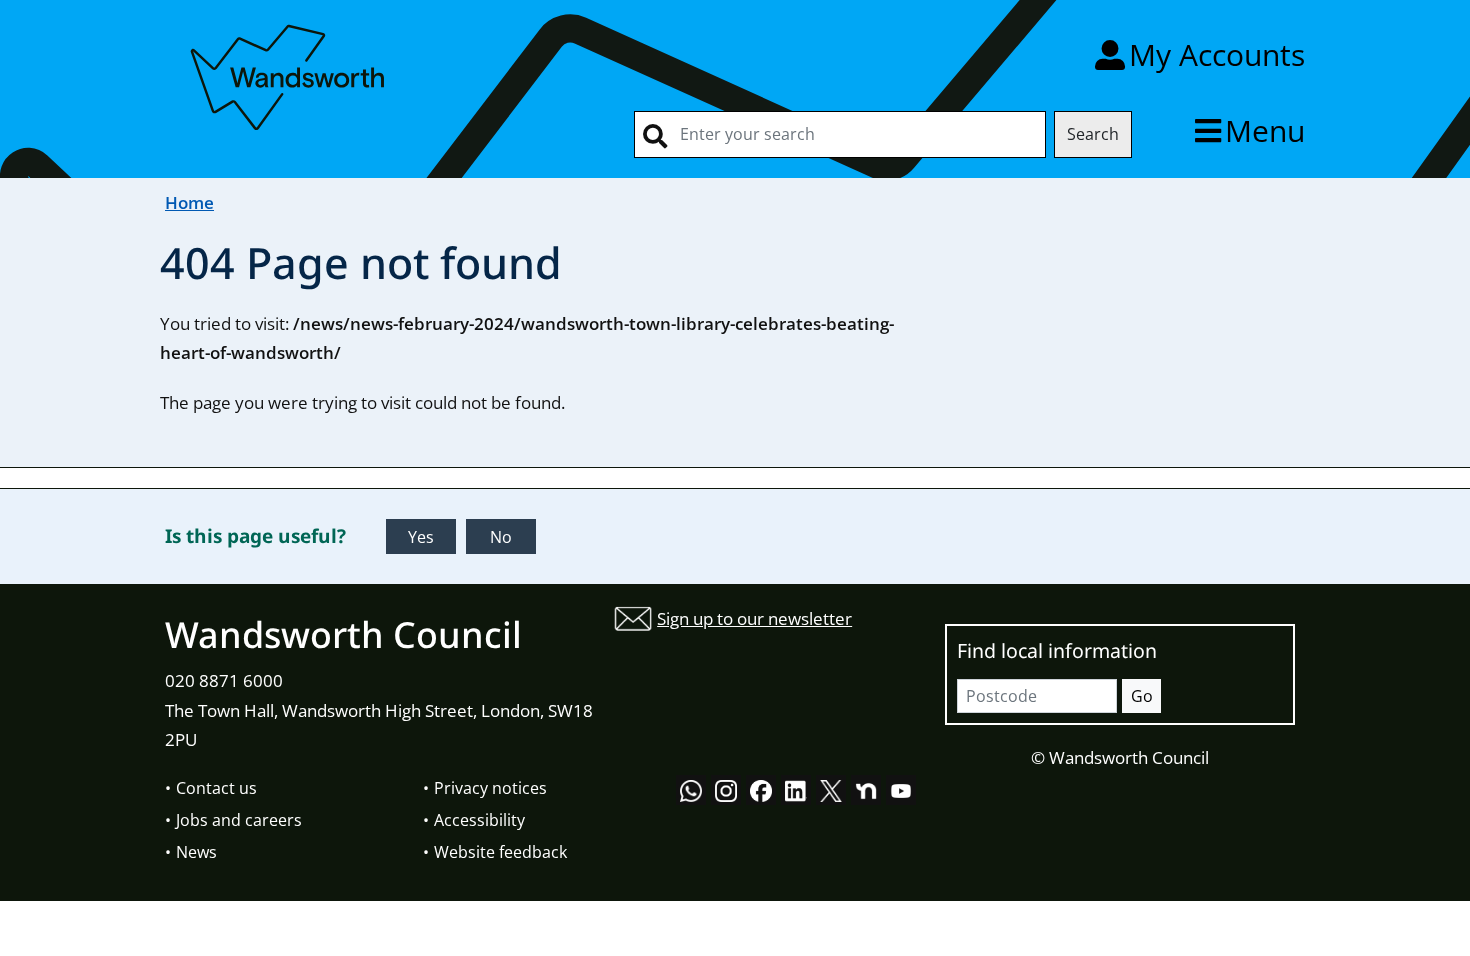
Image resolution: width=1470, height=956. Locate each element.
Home (189, 202)
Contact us (216, 788)
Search (1093, 134)
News (196, 852)
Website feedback (500, 852)
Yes (421, 537)
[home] (290, 73)
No (501, 537)
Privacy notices (490, 788)
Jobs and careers (239, 820)
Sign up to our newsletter (754, 618)
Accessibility (479, 820)
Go (1142, 696)
